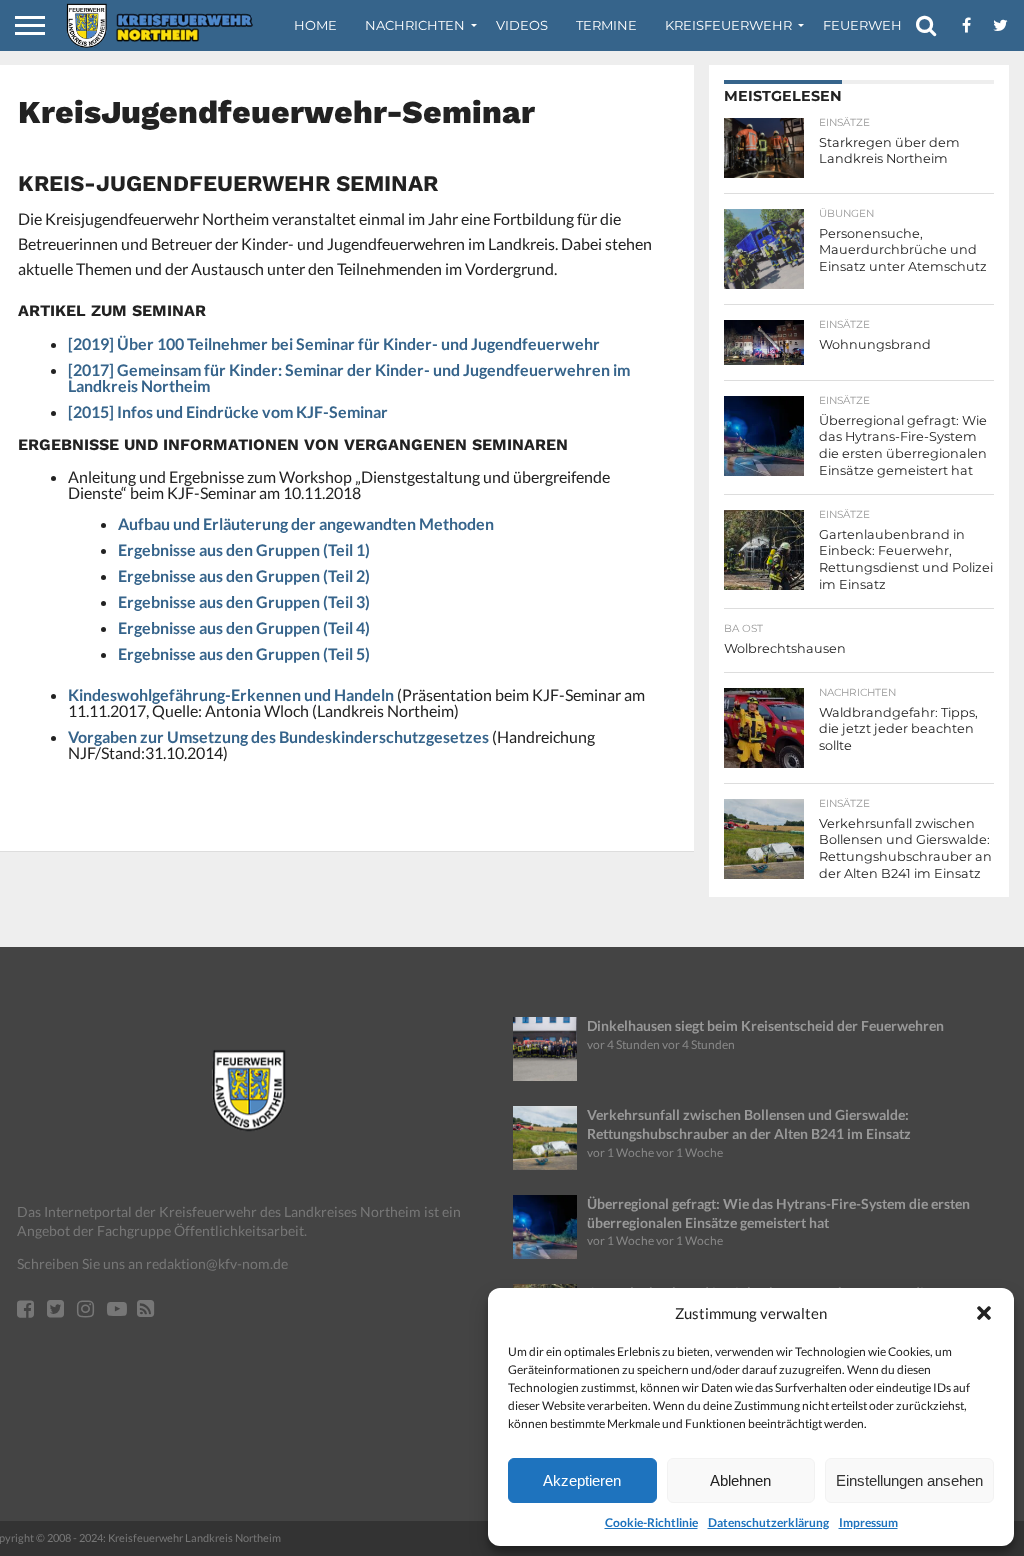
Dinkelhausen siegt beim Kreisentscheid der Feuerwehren (765, 1025)
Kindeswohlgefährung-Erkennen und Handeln (231, 694)
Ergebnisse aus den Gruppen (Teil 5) (244, 653)
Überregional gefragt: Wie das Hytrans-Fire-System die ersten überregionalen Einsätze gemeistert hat (778, 1213)
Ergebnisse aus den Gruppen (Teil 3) (244, 601)
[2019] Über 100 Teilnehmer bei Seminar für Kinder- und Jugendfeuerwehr (334, 343)
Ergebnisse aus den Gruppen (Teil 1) (244, 549)
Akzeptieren (582, 1480)
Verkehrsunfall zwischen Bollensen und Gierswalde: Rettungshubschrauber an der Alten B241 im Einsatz (749, 1124)
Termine (606, 25)
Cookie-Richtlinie (651, 1522)
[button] (984, 1313)
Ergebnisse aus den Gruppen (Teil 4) (244, 627)
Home (315, 25)
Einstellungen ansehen (909, 1480)
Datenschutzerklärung (768, 1522)
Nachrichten (415, 25)
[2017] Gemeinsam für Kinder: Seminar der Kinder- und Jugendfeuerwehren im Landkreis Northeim (349, 377)
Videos (522, 25)
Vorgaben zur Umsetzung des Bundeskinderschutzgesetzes (278, 736)
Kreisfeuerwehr (728, 25)
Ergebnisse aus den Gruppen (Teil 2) (244, 575)
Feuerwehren (877, 25)
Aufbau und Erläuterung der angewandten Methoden (306, 523)
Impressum (868, 1522)
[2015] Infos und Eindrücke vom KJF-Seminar (228, 411)
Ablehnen (740, 1480)
